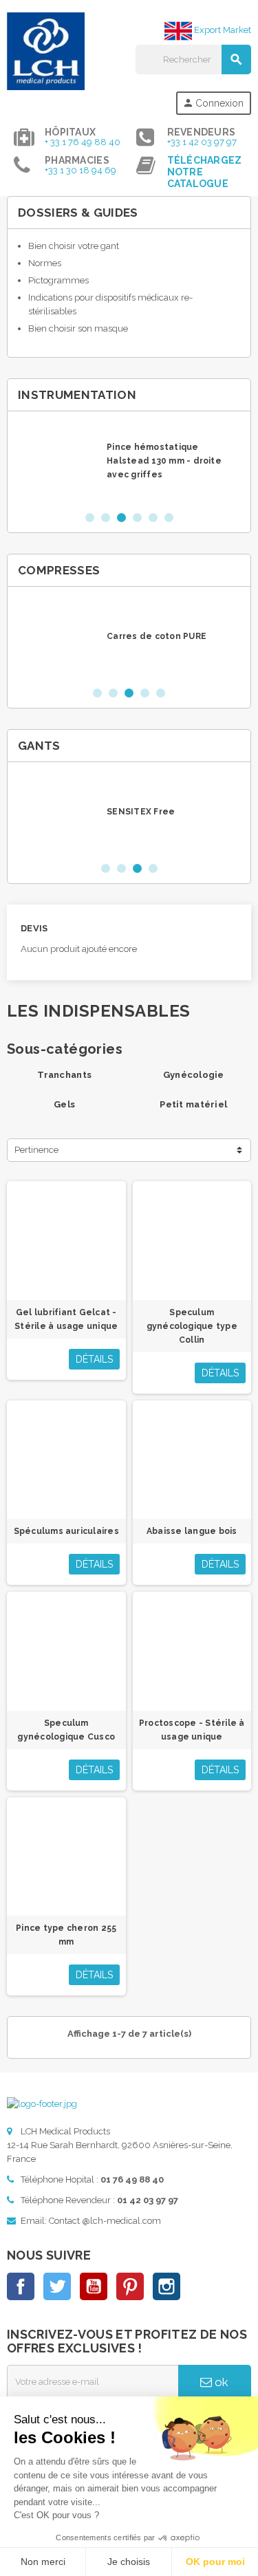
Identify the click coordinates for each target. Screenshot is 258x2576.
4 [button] (137, 518)
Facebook (21, 2286)
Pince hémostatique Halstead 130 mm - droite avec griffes (164, 461)
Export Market (222, 30)
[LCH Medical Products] (46, 51)
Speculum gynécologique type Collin (192, 1326)
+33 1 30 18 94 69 (80, 170)
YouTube (94, 2286)
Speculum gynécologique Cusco (66, 1730)
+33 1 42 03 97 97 (202, 142)
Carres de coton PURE (157, 636)
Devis (34, 928)
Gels (64, 1104)
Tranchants (64, 1075)
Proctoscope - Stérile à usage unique (192, 1730)
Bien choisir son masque (78, 328)
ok (220, 2382)
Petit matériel (193, 1104)
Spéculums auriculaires (66, 1531)
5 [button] (153, 518)
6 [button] (169, 518)
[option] (129, 461)
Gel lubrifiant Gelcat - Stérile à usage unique (66, 1319)
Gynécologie (194, 1075)
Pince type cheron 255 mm (66, 1935)
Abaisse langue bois (192, 1531)
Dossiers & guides (78, 213)
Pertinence (36, 1150)
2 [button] (106, 518)
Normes (45, 263)
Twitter (57, 2286)
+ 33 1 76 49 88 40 (83, 142)
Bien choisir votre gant (74, 246)
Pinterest (130, 2286)
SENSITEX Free (141, 812)
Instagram (166, 2286)
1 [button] (90, 518)
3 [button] (121, 518)
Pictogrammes (58, 280)
